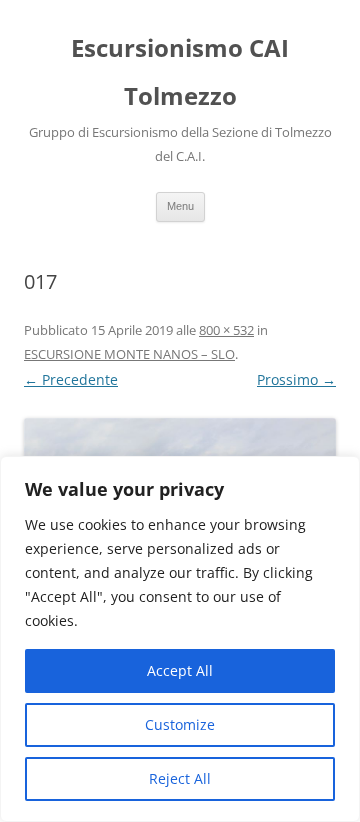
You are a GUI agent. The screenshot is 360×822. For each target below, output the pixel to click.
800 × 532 (226, 330)
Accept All (180, 670)
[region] (180, 639)
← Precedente (71, 379)
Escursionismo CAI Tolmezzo (180, 71)
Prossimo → (296, 379)
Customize (180, 724)
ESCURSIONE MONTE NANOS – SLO (129, 354)
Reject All (180, 778)
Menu (180, 206)
